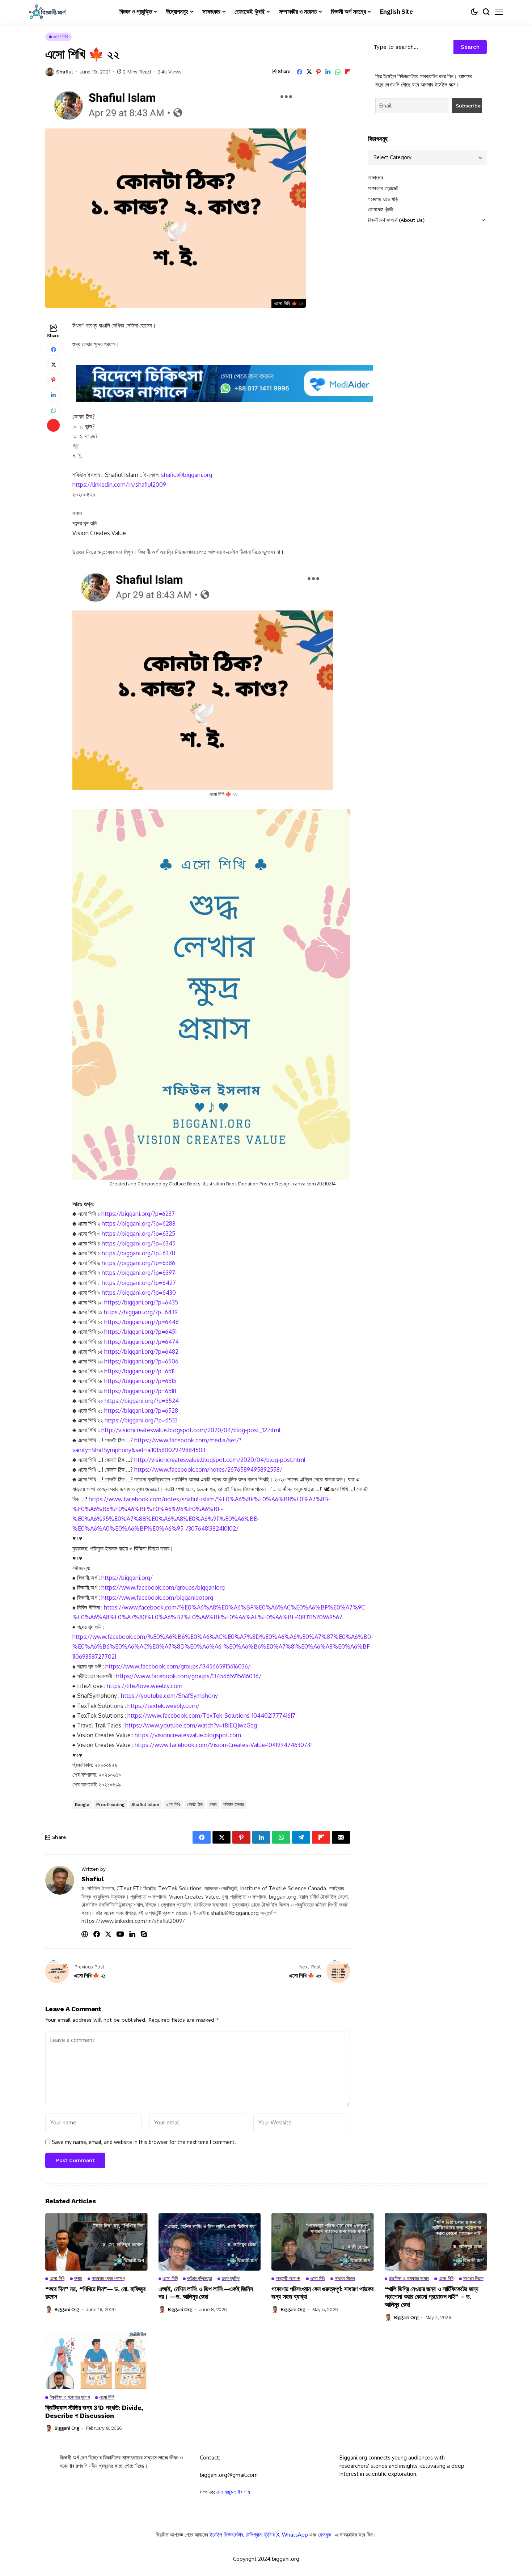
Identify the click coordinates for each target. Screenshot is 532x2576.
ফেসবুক (325, 2535)
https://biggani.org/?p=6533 (141, 1420)
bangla (82, 1805)
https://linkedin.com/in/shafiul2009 (119, 485)
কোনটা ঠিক (195, 1805)
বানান (213, 1805)
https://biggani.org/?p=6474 (142, 1342)
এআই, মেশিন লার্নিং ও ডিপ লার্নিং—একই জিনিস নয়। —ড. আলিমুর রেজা (206, 2293)
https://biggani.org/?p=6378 (138, 1253)
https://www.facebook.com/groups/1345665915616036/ (178, 1666)
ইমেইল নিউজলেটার (226, 2535)
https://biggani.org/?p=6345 (139, 1243)
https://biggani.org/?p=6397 (138, 1273)
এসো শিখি (173, 1805)
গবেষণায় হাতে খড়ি (383, 199)
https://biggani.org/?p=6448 (142, 1322)
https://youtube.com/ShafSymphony (169, 1696)
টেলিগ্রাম (254, 2535)
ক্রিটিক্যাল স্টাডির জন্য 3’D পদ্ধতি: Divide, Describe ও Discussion (94, 2412)
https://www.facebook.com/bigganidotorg (157, 1598)
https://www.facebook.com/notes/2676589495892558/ (208, 1469)
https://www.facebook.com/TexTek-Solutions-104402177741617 (211, 1716)
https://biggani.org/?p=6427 (139, 1283)
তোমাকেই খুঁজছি (381, 210)
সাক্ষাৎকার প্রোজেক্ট (383, 188)
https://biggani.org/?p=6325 (138, 1234)
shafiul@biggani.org (187, 475)
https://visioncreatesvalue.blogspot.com (188, 1735)
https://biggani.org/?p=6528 (141, 1410)
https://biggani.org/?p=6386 (138, 1263)
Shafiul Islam (145, 1805)
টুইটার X (272, 2535)
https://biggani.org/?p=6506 (141, 1361)
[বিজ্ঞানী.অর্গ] (47, 12)
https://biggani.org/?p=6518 (140, 1391)
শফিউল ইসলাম (234, 1805)
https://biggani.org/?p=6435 (141, 1302)
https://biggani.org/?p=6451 (140, 1332)
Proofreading (110, 1805)
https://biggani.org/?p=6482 (141, 1352)
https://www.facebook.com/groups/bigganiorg (163, 1587)
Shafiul (64, 72)
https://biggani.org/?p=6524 (142, 1401)
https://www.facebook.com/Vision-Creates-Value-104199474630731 (223, 1745)
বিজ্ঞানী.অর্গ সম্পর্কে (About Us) (396, 220)
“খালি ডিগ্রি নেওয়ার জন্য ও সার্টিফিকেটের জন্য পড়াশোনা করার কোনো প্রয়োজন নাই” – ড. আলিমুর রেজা (432, 2297)
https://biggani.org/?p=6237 (138, 1214)
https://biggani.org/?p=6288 (139, 1223)
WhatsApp (295, 2535)
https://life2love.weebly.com (145, 1686)
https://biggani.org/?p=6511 (139, 1371)
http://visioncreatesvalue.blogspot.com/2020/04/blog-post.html (220, 1460)
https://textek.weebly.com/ (163, 1706)
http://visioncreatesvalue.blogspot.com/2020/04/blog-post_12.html (191, 1430)
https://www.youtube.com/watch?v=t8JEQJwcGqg (191, 1725)
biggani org (67, 2309)
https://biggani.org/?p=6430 (139, 1293)
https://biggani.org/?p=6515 (140, 1381)
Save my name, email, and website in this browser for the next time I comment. (144, 2142)
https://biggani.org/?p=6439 (141, 1312)
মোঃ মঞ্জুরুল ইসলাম (233, 2492)
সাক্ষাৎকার (376, 178)
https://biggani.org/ (127, 1578)
